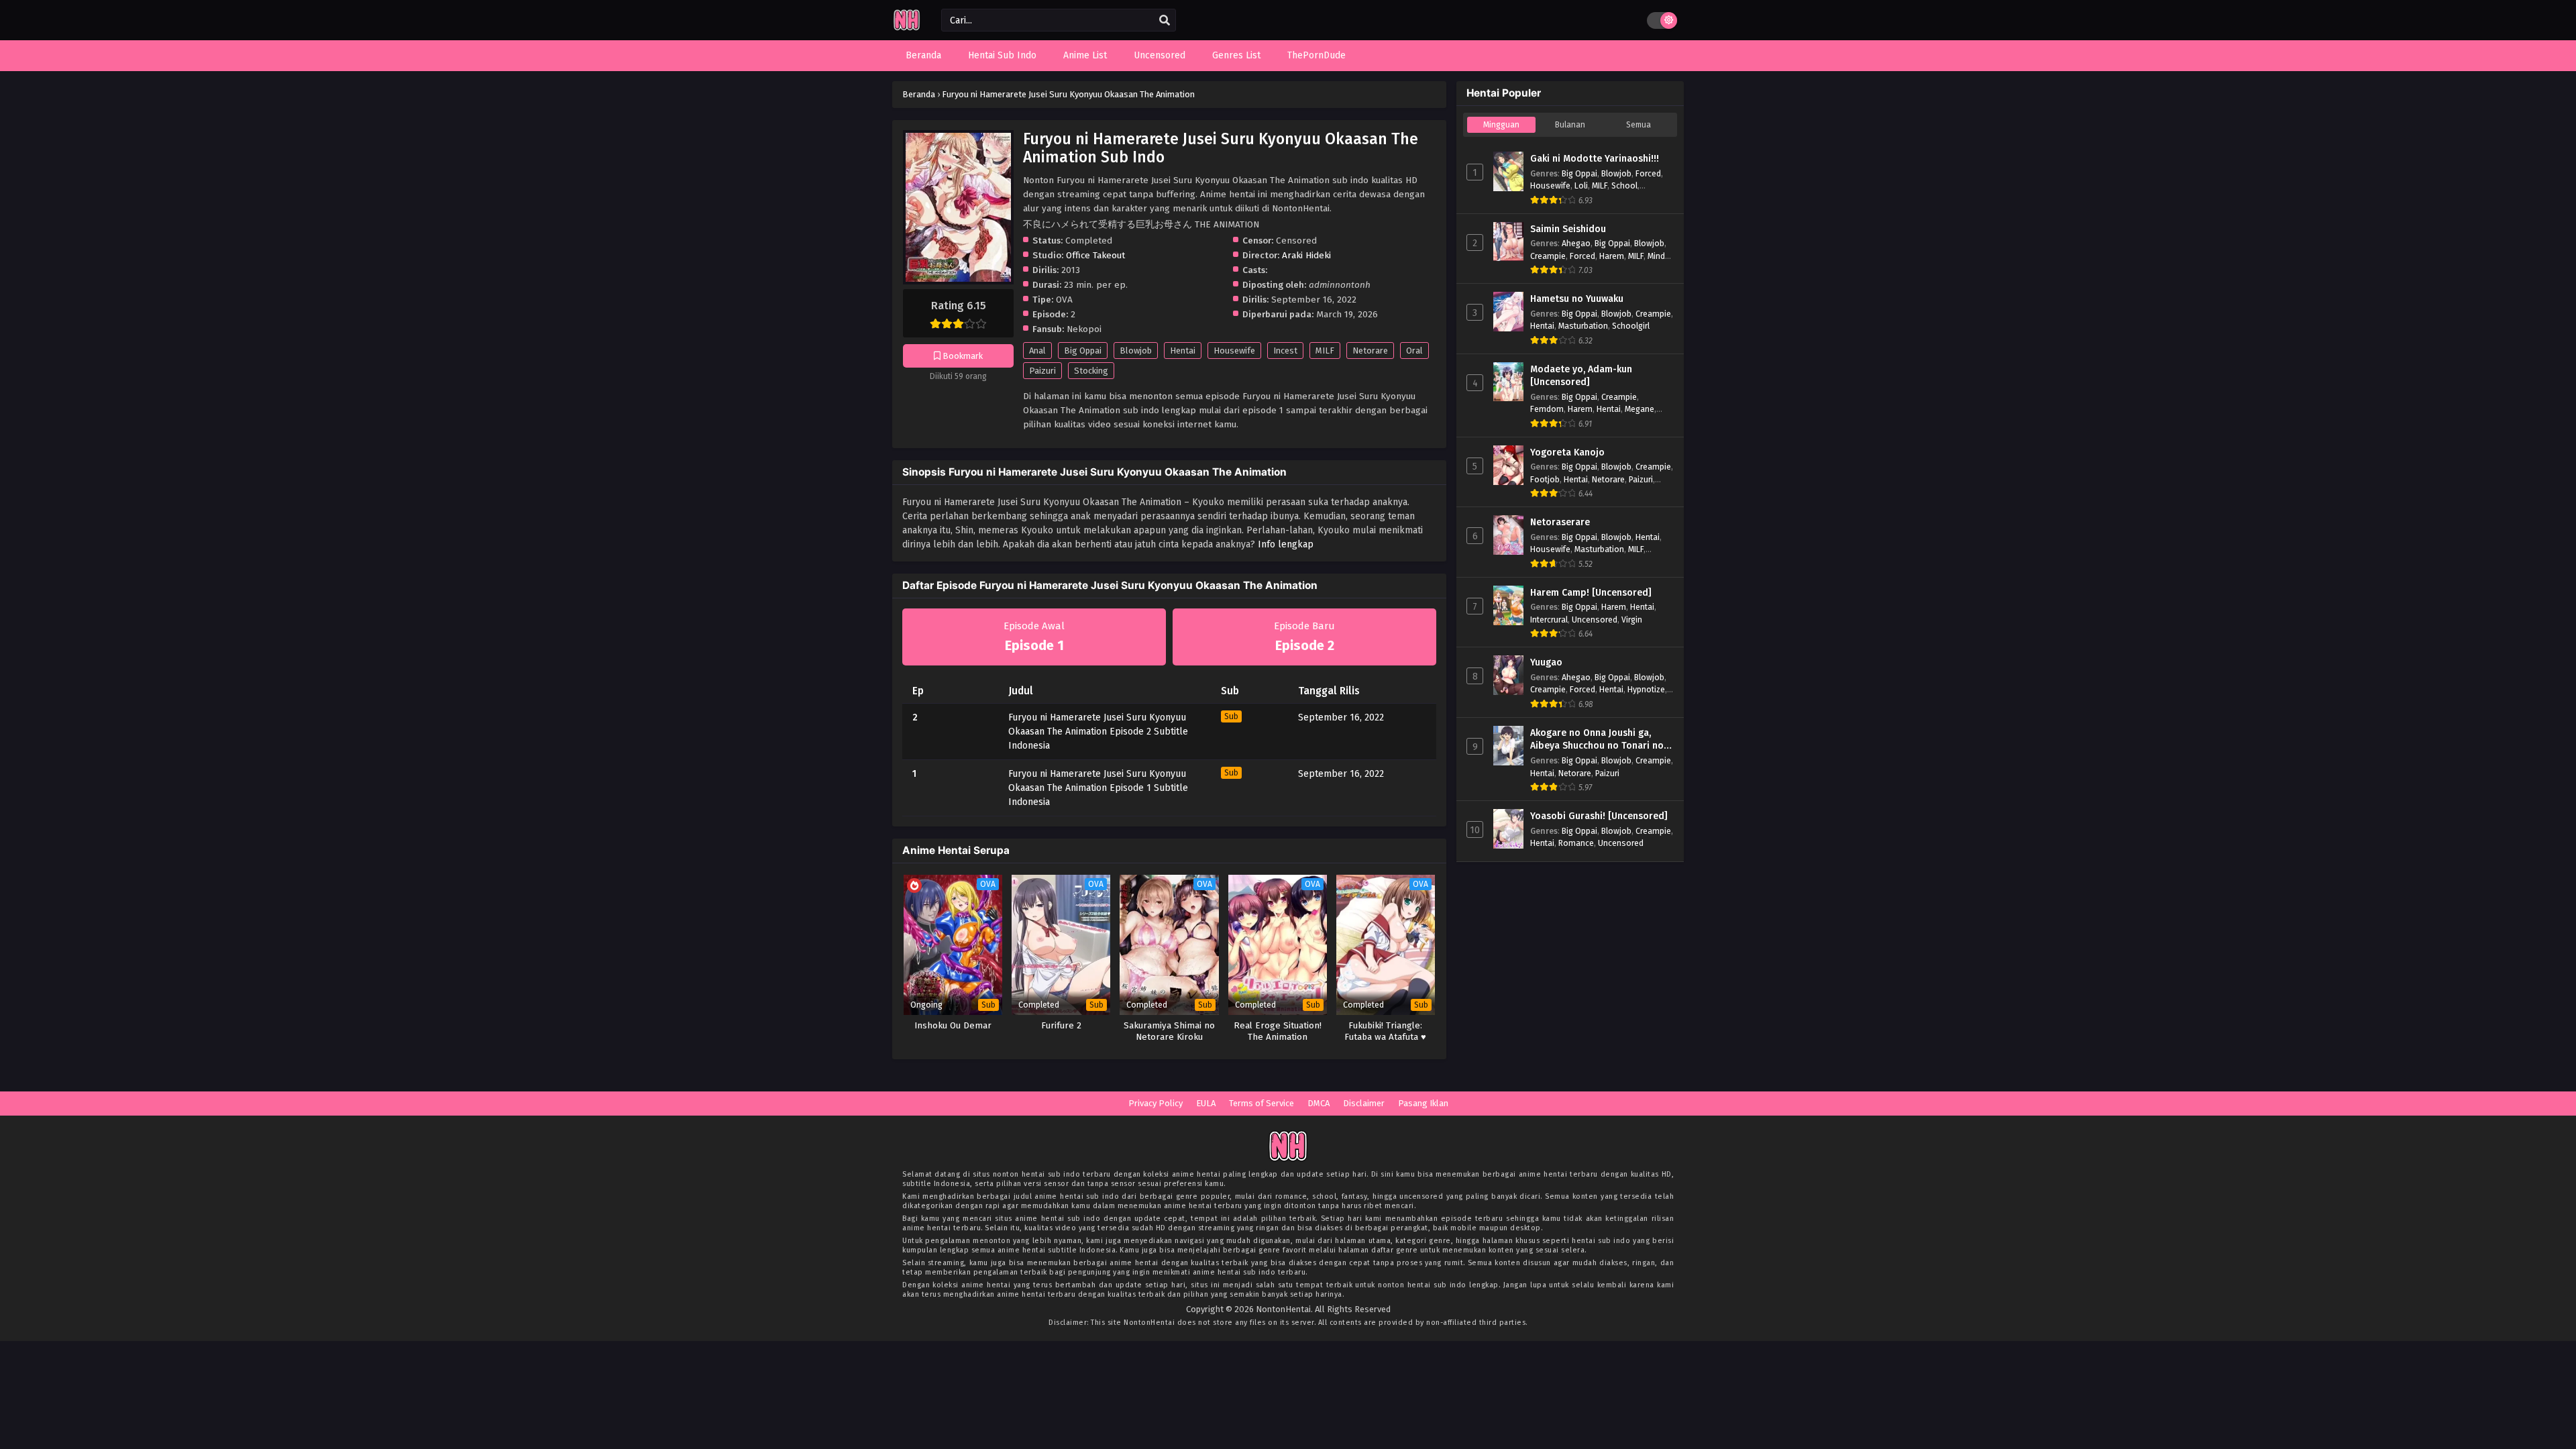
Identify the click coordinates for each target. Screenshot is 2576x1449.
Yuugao (1546, 662)
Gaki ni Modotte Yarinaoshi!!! (1595, 159)
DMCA (1319, 1103)
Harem (1612, 256)
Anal (1037, 351)
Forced (1648, 173)
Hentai (1183, 351)
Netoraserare (1560, 522)
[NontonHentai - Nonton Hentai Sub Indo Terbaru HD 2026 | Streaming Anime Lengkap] (907, 29)
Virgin (1632, 620)
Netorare (1370, 351)
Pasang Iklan (1423, 1103)
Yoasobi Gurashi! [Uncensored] (1599, 816)
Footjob (1545, 479)
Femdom (1547, 409)
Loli (1581, 185)
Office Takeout (1095, 255)
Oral (1414, 351)
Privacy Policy (1156, 1103)
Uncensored (1595, 620)
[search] (1165, 21)
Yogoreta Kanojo (1567, 452)
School (1624, 185)
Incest (1285, 351)
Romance (1576, 843)
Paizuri (1042, 371)
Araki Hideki (1306, 255)
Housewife (1234, 351)
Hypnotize (1646, 689)
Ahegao (1576, 243)
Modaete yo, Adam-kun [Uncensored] (1581, 376)
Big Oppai (1083, 351)
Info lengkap (1286, 544)
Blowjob (1136, 351)
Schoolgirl (1631, 326)
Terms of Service (1262, 1103)
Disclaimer (1364, 1103)
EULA (1206, 1103)
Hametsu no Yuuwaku (1577, 299)
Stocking (1091, 371)
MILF (1325, 351)
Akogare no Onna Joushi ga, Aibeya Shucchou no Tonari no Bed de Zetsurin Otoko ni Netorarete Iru (1597, 740)
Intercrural (1549, 620)
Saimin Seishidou (1568, 229)
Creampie (1548, 256)
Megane (1640, 409)
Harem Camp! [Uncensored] (1591, 593)
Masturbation (1583, 326)
